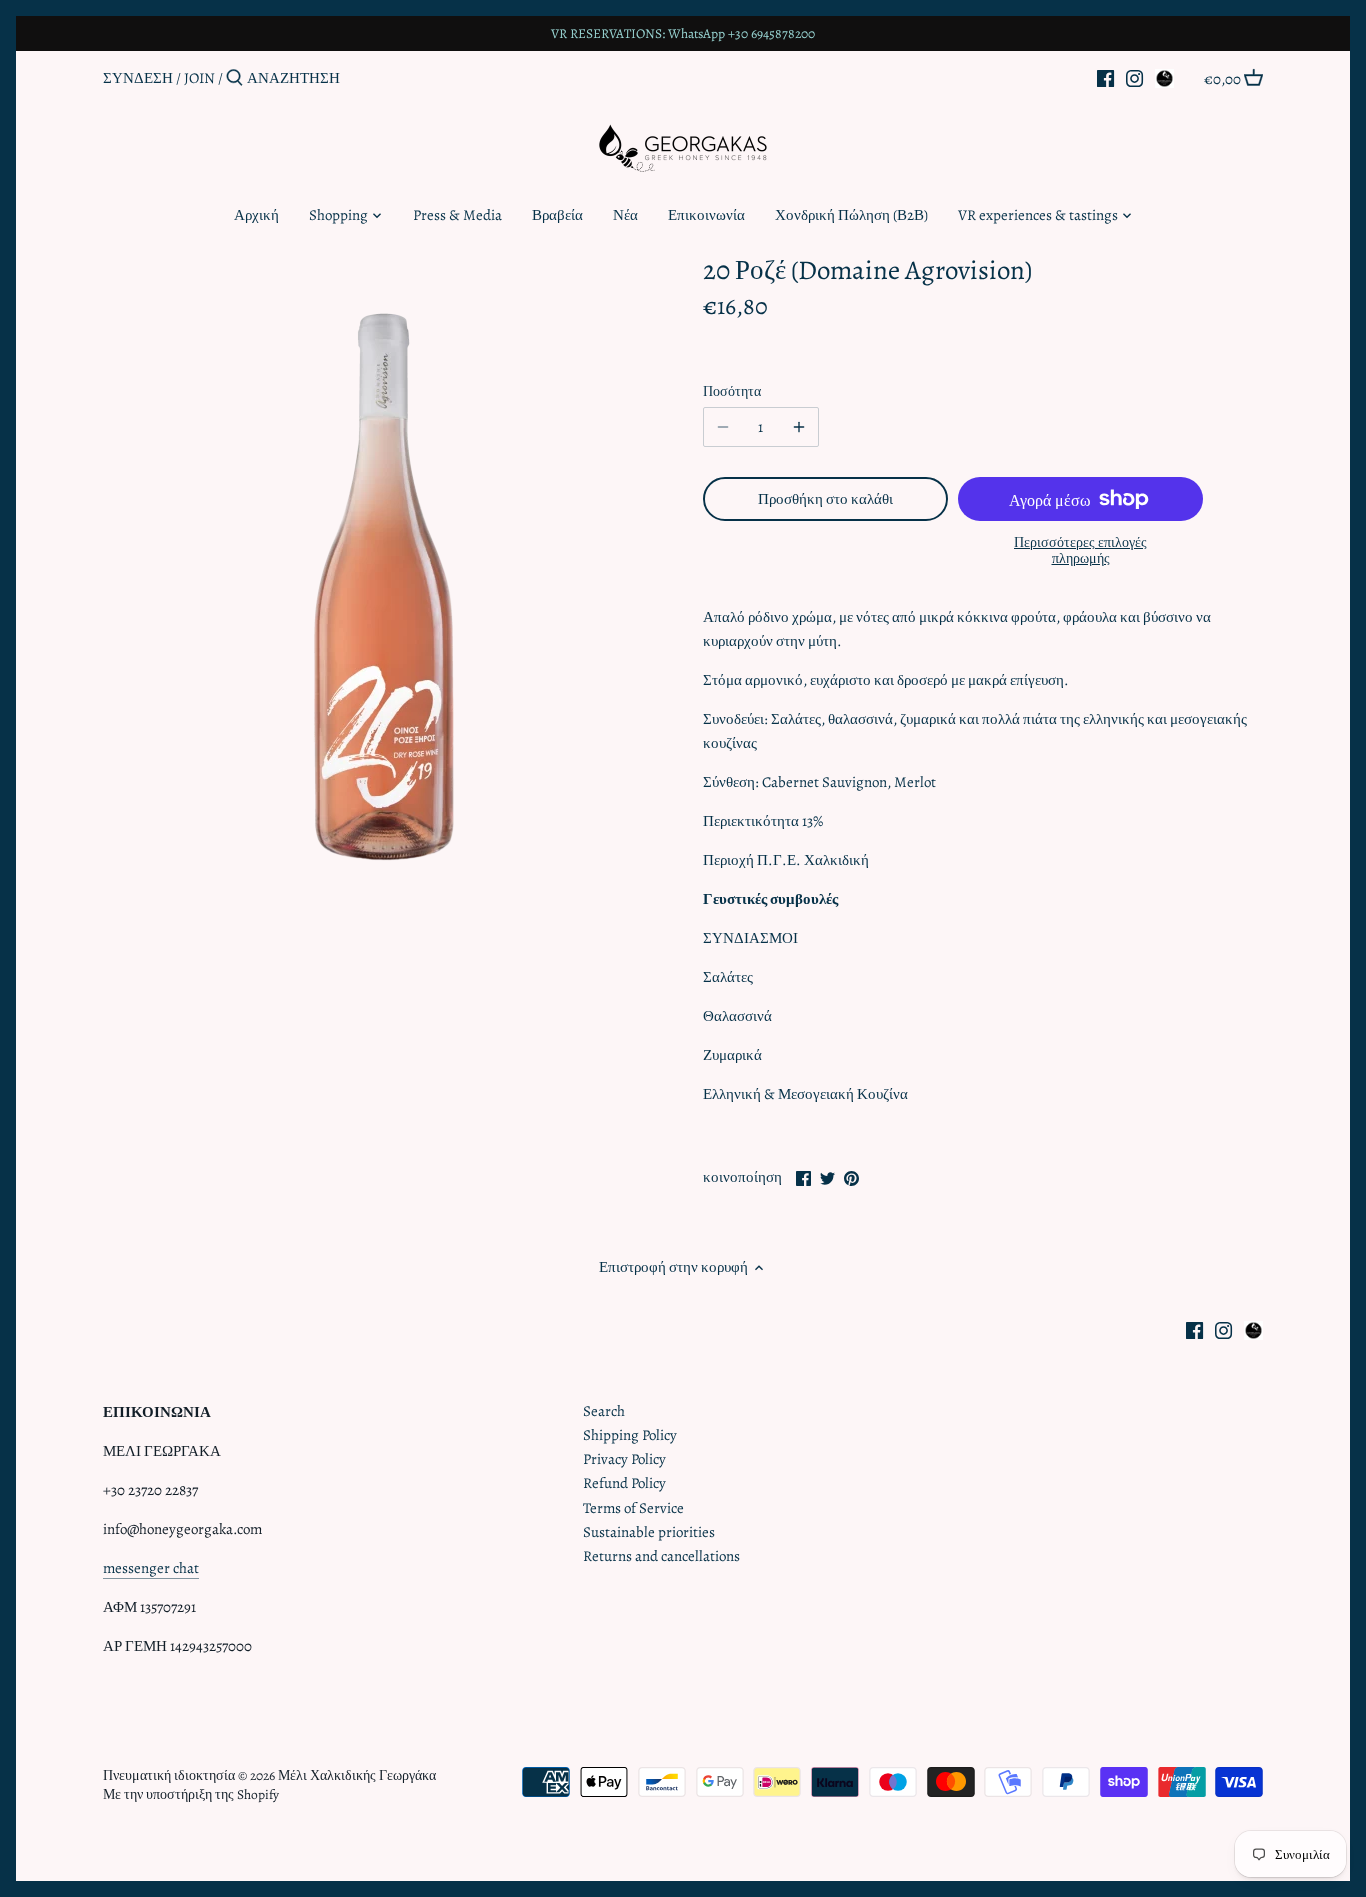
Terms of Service (633, 1508)
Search (604, 1411)
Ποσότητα (732, 392)
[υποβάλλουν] (234, 78)
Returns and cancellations (661, 1556)
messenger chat (151, 1568)
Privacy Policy (624, 1459)
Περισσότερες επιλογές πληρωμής (1080, 550)
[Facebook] (1105, 77)
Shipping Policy (630, 1435)
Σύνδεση (138, 78)
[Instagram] (1134, 77)
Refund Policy (624, 1483)
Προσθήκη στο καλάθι (825, 499)
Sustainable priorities (649, 1532)
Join (199, 78)
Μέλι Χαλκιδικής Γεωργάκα (357, 1775)
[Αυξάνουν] (799, 427)
